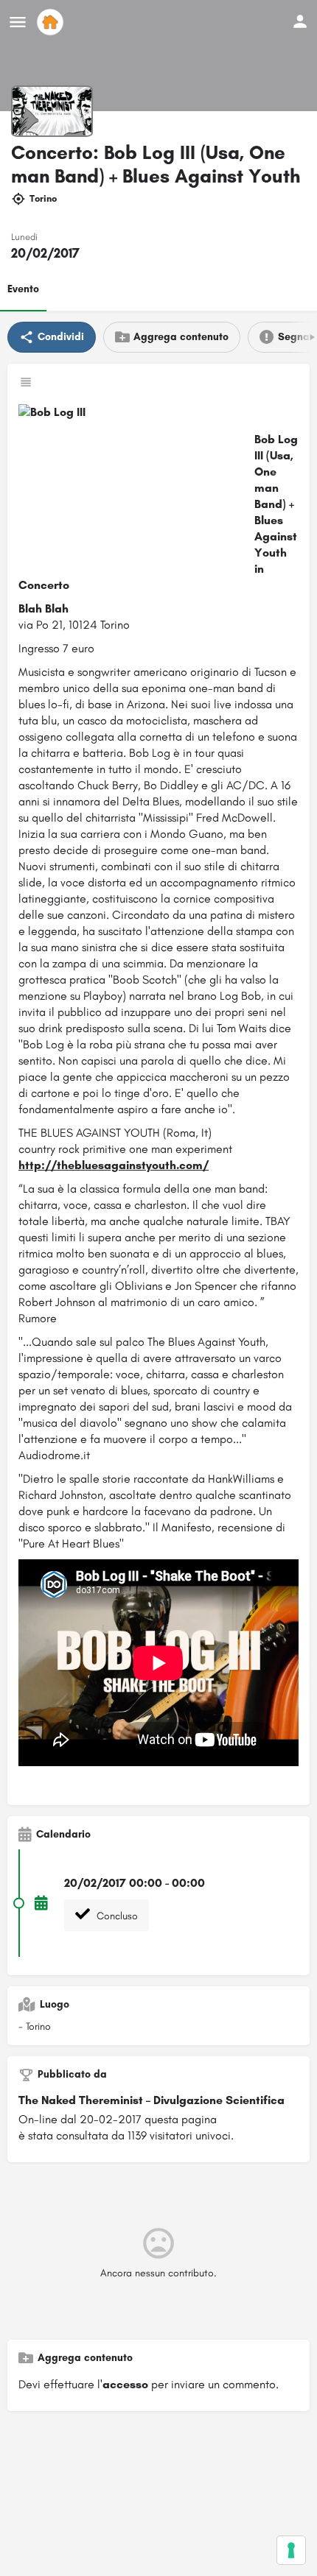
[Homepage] (52, 22)
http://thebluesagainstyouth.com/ (114, 1165)
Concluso (116, 1916)
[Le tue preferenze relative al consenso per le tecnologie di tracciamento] (291, 2550)
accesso (125, 2384)
